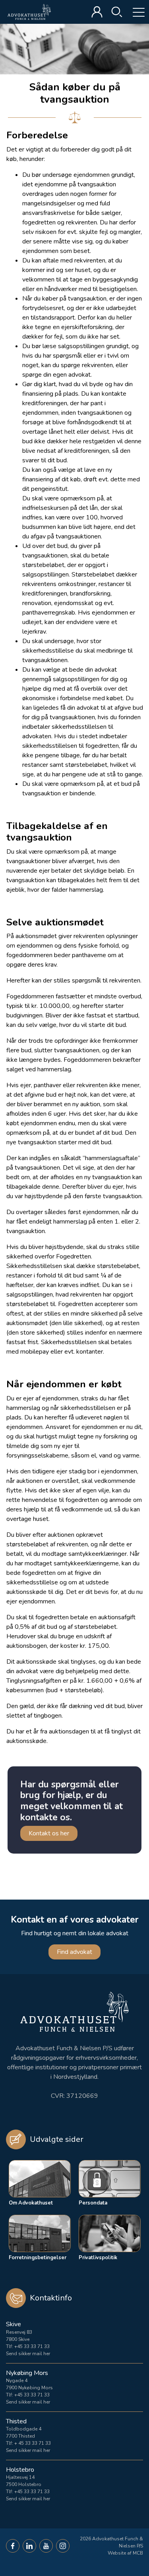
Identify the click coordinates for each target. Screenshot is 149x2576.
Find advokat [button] (74, 1952)
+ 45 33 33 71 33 (33, 2443)
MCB (138, 2553)
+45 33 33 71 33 (32, 2346)
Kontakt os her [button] (49, 1833)
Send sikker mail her (28, 2354)
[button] (13, 2546)
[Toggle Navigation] (133, 12)
